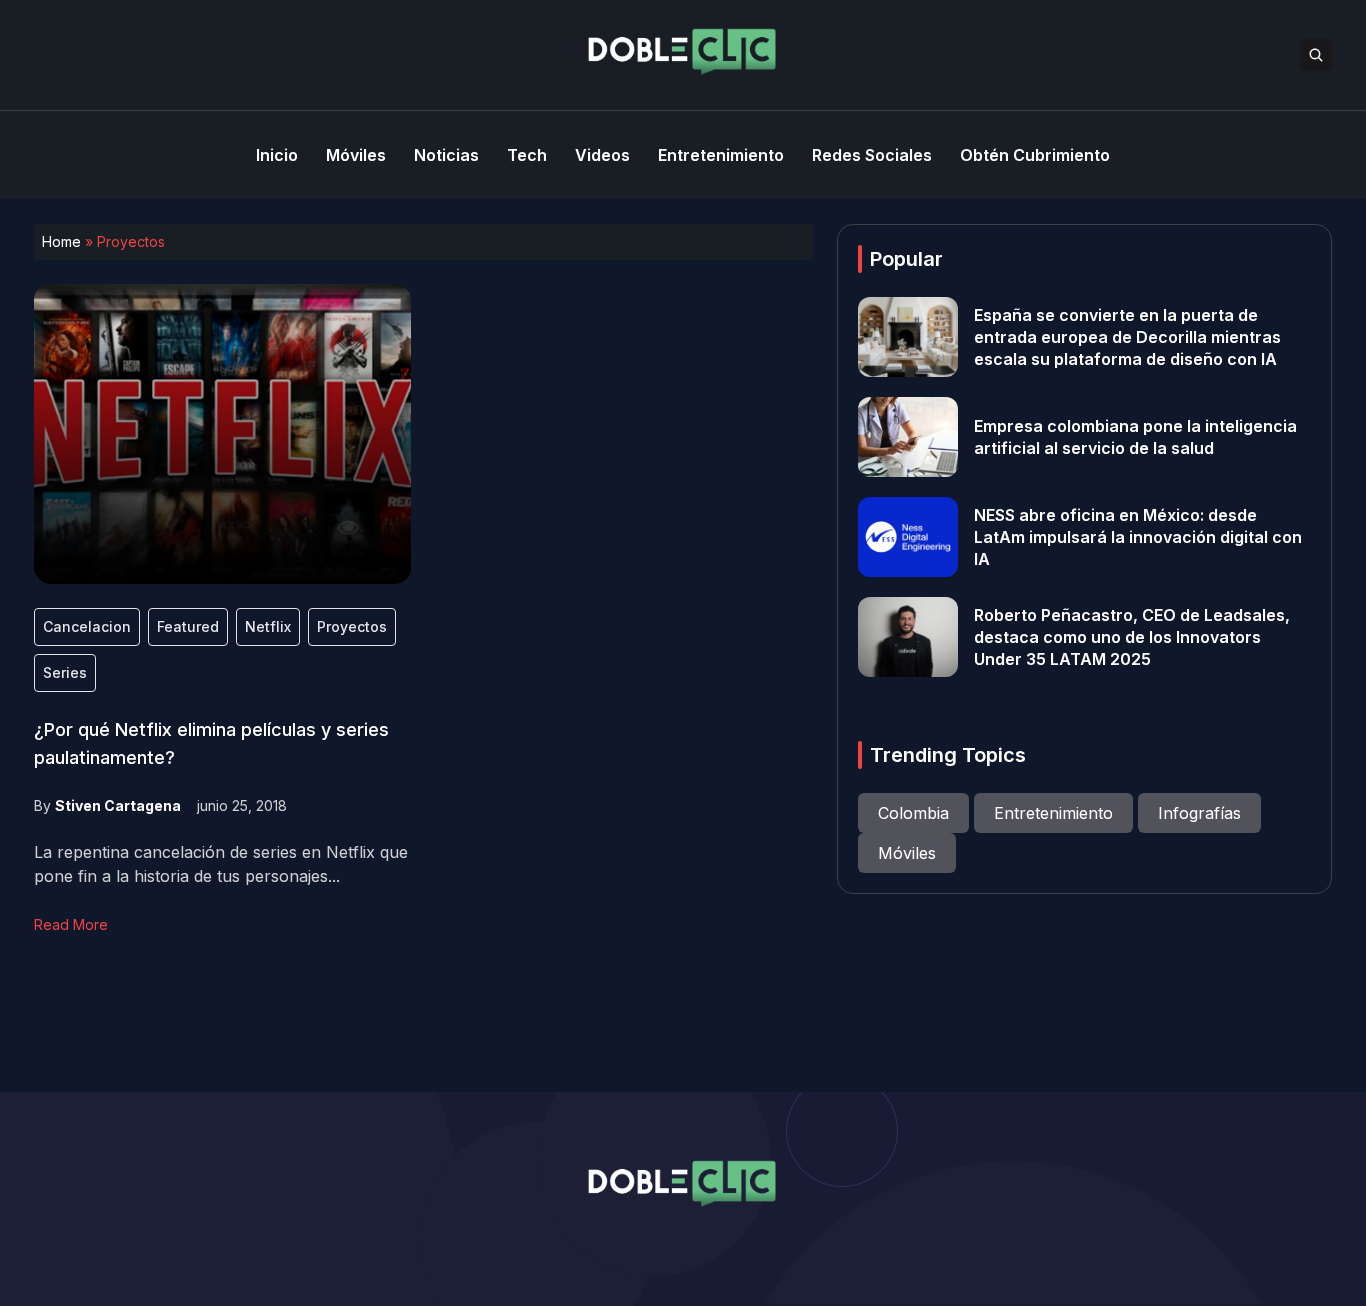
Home (61, 241)
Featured (188, 626)
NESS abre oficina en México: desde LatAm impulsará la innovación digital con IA (1138, 537)
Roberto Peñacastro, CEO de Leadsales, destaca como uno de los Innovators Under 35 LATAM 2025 (1132, 637)
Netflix (268, 626)
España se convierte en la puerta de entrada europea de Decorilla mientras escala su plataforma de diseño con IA (1127, 337)
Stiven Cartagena (118, 805)
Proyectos (352, 626)
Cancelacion (87, 626)
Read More (71, 924)
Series (65, 672)
